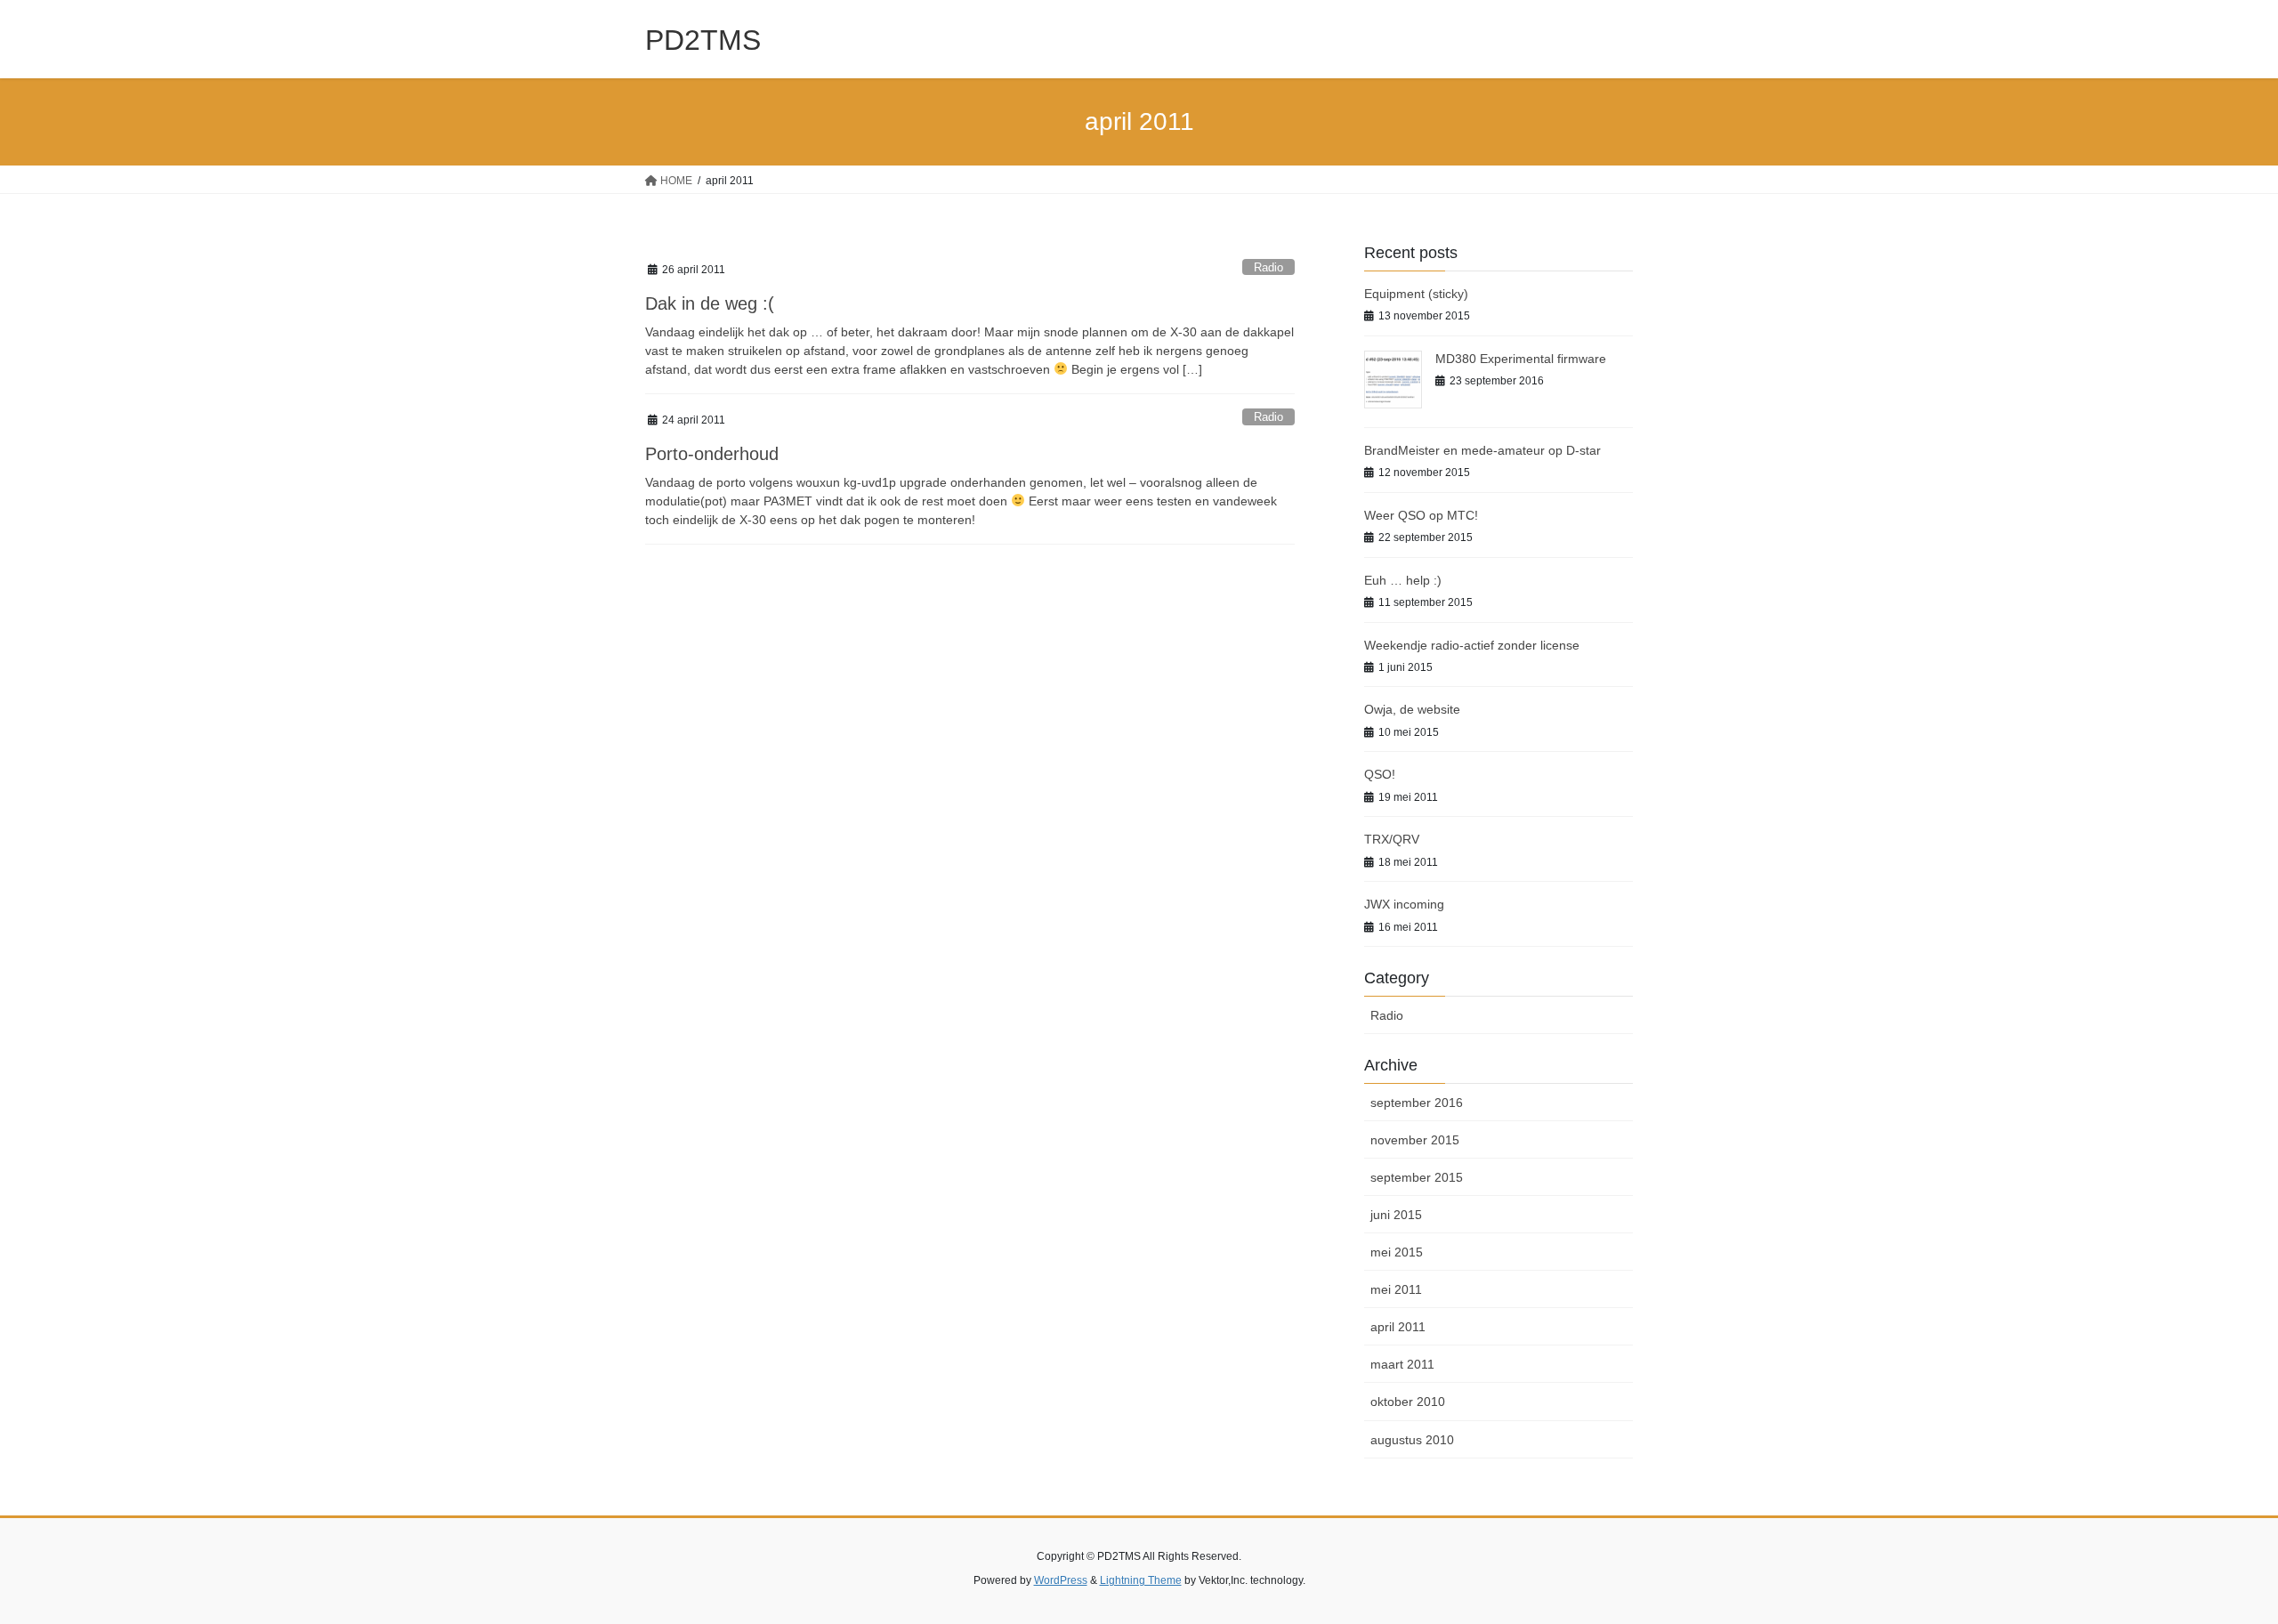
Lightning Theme (1141, 1580)
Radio (1268, 267)
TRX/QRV (1392, 839)
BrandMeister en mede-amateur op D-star (1482, 450)
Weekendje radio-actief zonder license (1472, 645)
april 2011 (1398, 1327)
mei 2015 (1397, 1252)
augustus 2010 (1412, 1440)
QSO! (1380, 774)
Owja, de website (1412, 709)
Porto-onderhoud (712, 454)
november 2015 (1415, 1140)
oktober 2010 (1408, 1402)
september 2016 (1417, 1103)
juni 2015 (1396, 1215)
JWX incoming (1404, 904)
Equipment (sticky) (1416, 294)
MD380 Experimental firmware (1521, 359)
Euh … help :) (1403, 580)
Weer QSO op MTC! (1421, 515)
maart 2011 (1402, 1364)
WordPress (1061, 1580)
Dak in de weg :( (710, 303)
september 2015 (1417, 1177)
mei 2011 (1396, 1289)
